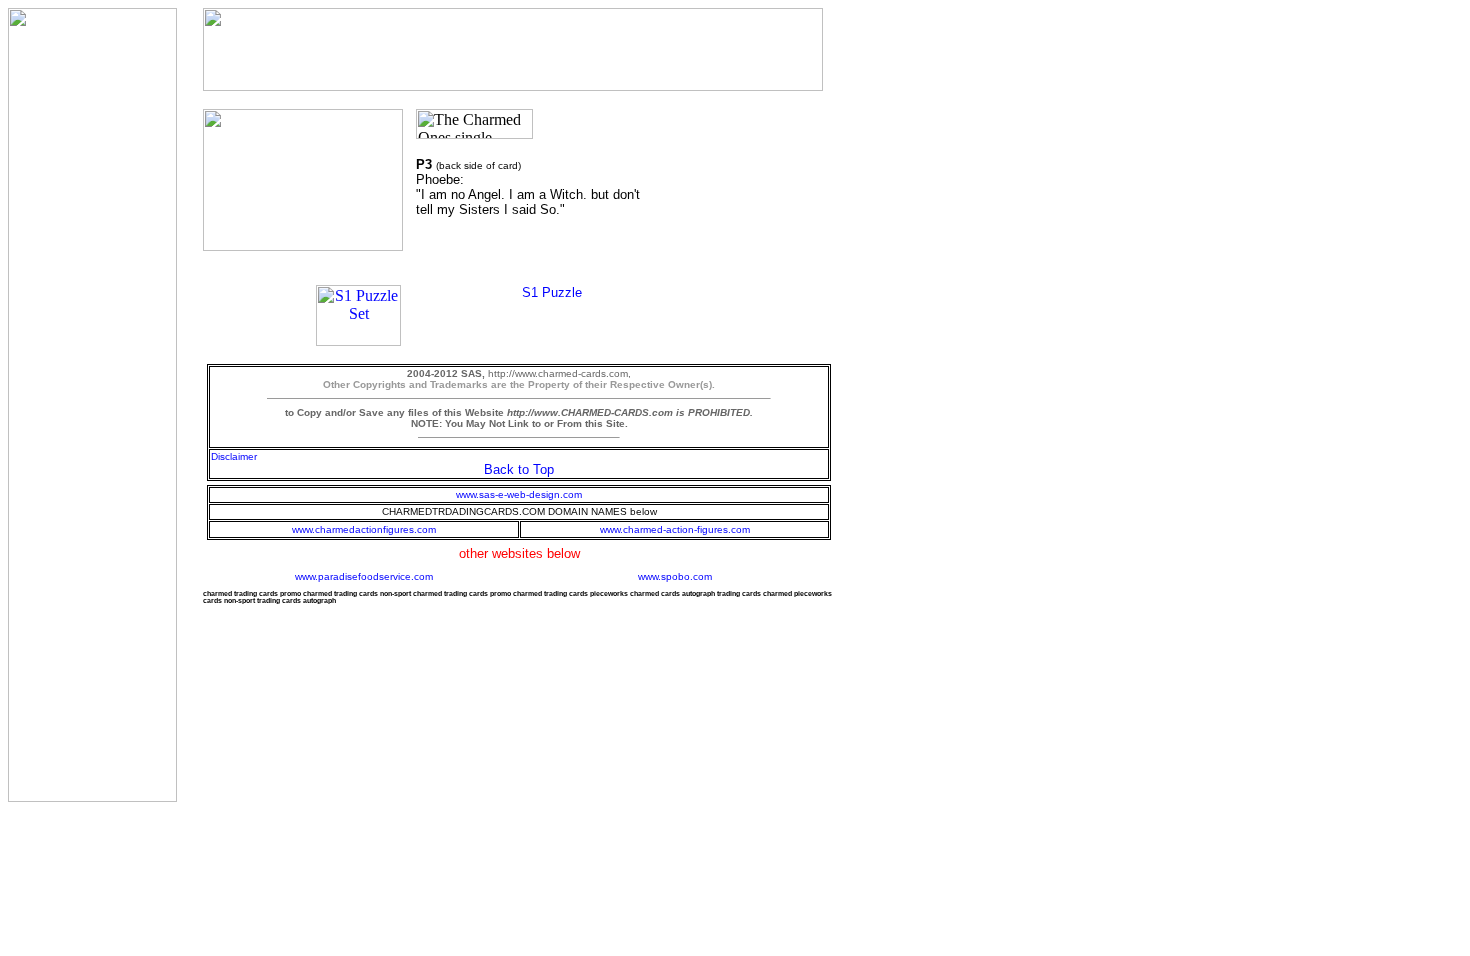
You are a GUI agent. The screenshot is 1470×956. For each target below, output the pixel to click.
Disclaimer (234, 456)
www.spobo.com (675, 576)
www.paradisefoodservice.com (364, 576)
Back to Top (519, 469)
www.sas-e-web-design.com (519, 494)
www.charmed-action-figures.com (675, 529)
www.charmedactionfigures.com (364, 529)
